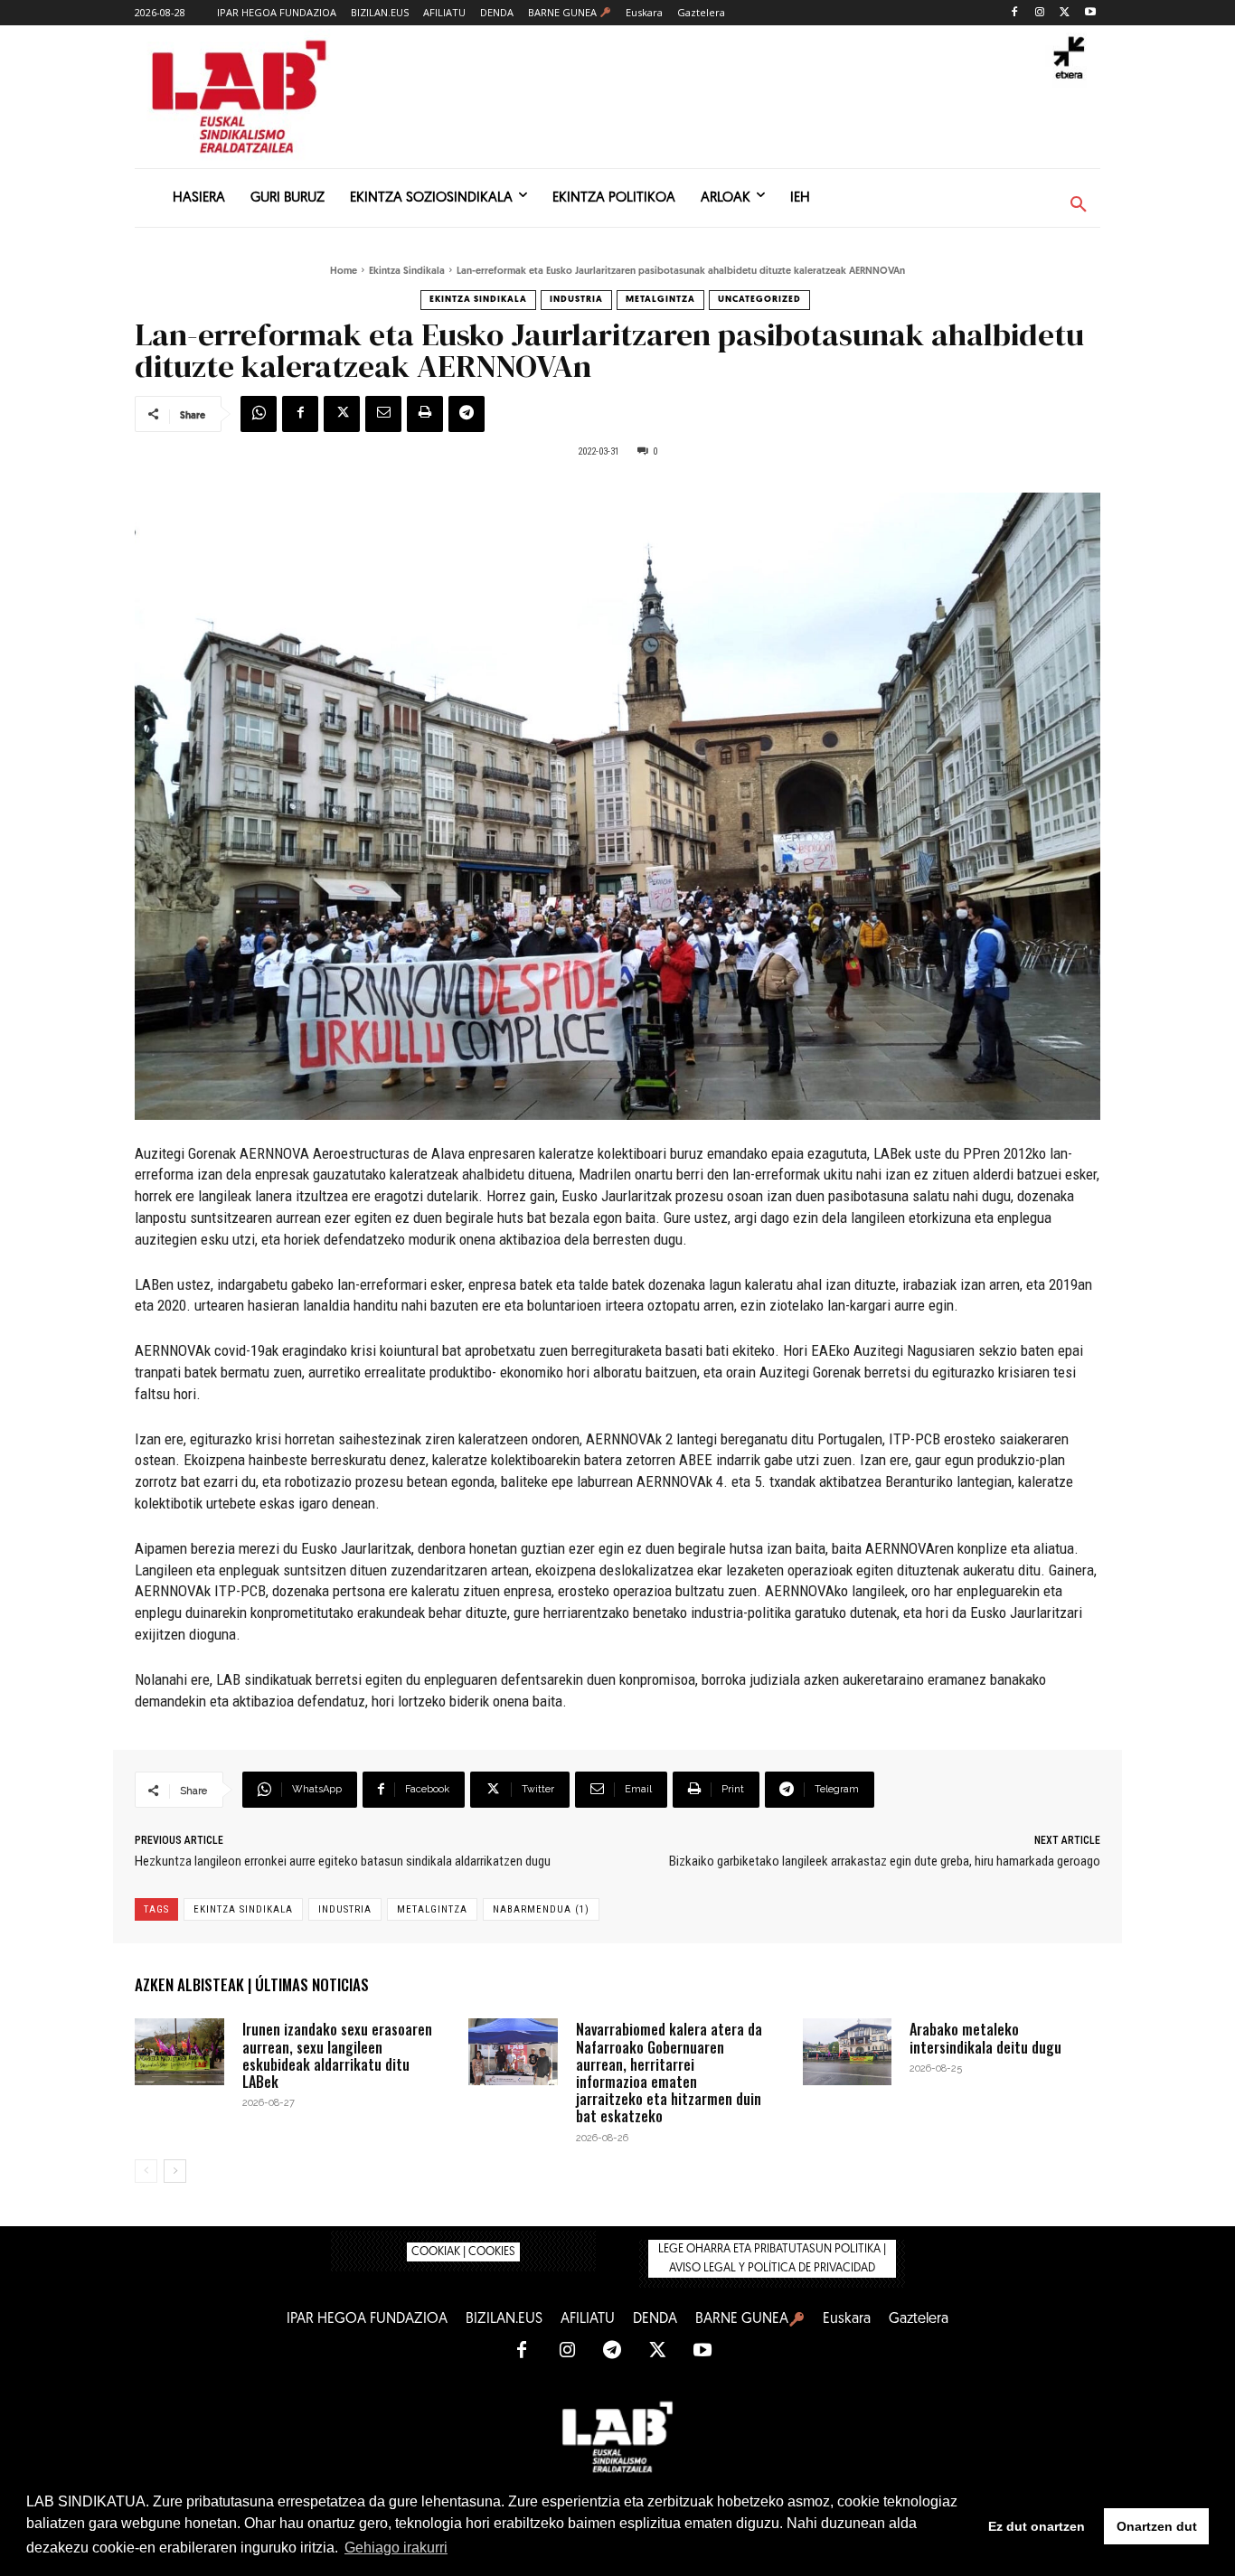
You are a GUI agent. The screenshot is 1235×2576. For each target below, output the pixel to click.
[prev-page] (146, 2171)
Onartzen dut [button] (1157, 2526)
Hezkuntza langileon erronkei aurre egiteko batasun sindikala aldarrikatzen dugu (343, 1861)
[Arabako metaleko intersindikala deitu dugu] (848, 2052)
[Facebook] (1015, 13)
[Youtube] (1090, 13)
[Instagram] (1040, 13)
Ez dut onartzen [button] (1037, 2526)
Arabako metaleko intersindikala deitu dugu (985, 2038)
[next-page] (175, 2171)
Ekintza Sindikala (407, 272)
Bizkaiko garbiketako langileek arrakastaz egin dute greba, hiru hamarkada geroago (885, 1861)
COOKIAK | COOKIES (463, 2252)
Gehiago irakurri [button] (396, 2548)
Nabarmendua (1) (541, 1909)
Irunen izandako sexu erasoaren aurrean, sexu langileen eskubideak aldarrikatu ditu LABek (337, 2055)
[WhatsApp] (259, 414)
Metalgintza (660, 300)
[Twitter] (1065, 13)
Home (344, 272)
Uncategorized (759, 300)
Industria (576, 300)
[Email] (383, 414)
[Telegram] (467, 414)
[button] (1079, 205)
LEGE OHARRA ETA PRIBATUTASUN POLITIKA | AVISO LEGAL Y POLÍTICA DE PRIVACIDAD (772, 2259)
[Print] (425, 414)
